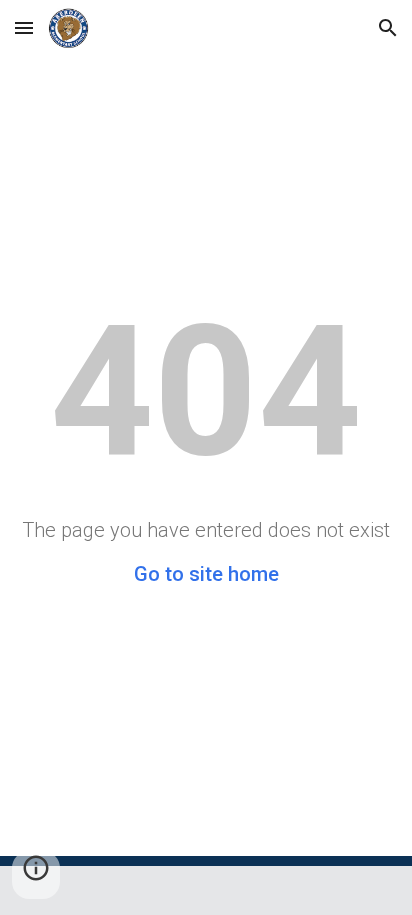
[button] (24, 27)
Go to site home (206, 574)
